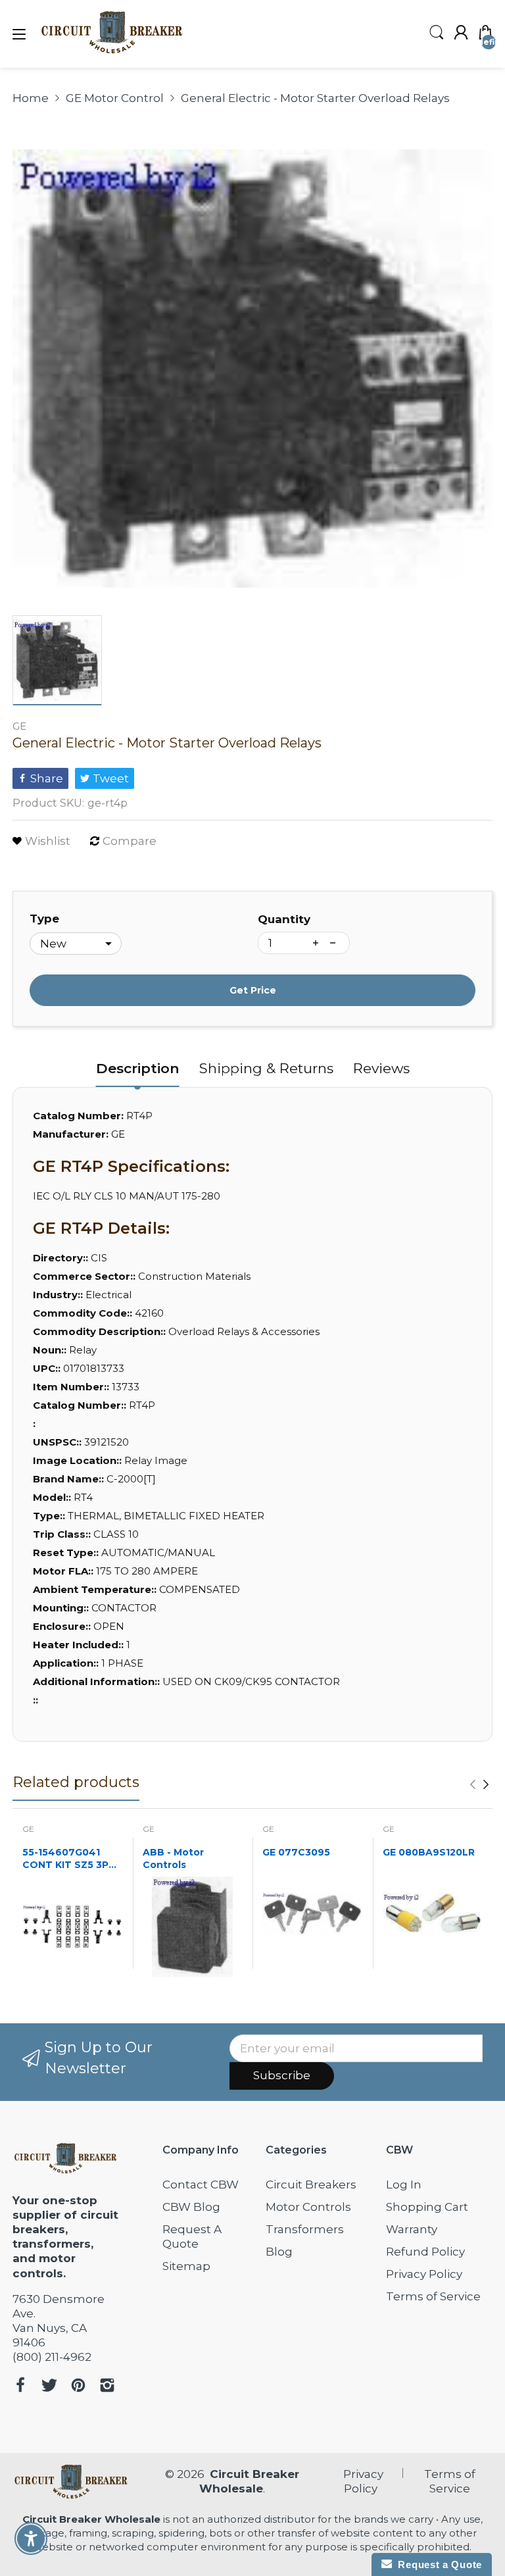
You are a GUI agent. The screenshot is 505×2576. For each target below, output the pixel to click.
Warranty (412, 2229)
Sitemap (186, 2266)
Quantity (284, 919)
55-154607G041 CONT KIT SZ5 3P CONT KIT (65, 1859)
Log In (404, 2185)
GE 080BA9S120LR (429, 1852)
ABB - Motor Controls (173, 1859)
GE (19, 726)
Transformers (305, 2229)
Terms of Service (433, 2296)
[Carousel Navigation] (479, 1784)
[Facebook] (20, 2387)
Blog (279, 2252)
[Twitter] (49, 2387)
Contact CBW (201, 2185)
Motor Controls (308, 2207)
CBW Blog (191, 2207)
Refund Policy (425, 2252)
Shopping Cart (427, 2207)
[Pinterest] (78, 2387)
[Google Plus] (107, 2387)
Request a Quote (437, 2564)
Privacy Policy (424, 2274)
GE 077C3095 (296, 1852)
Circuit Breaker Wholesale (91, 2519)
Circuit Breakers (311, 2185)
